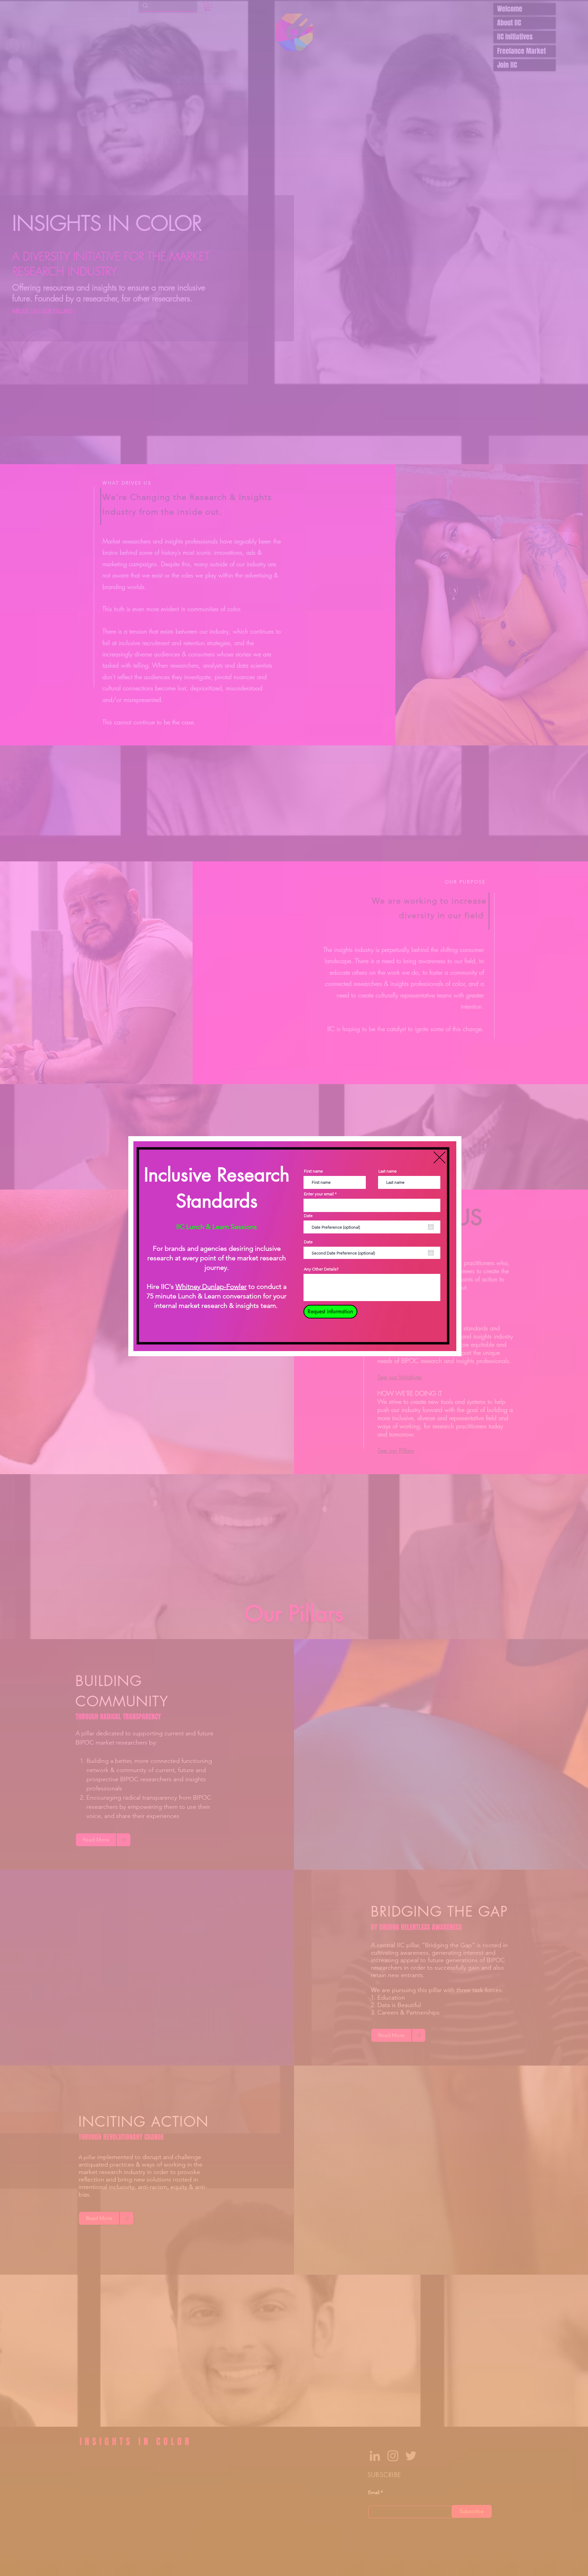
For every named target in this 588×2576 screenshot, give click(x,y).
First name (313, 1171)
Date (308, 1216)
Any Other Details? (321, 1269)
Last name (388, 1171)
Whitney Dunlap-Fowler (211, 1286)
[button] (439, 1157)
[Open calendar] (431, 1227)
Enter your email (319, 1194)
